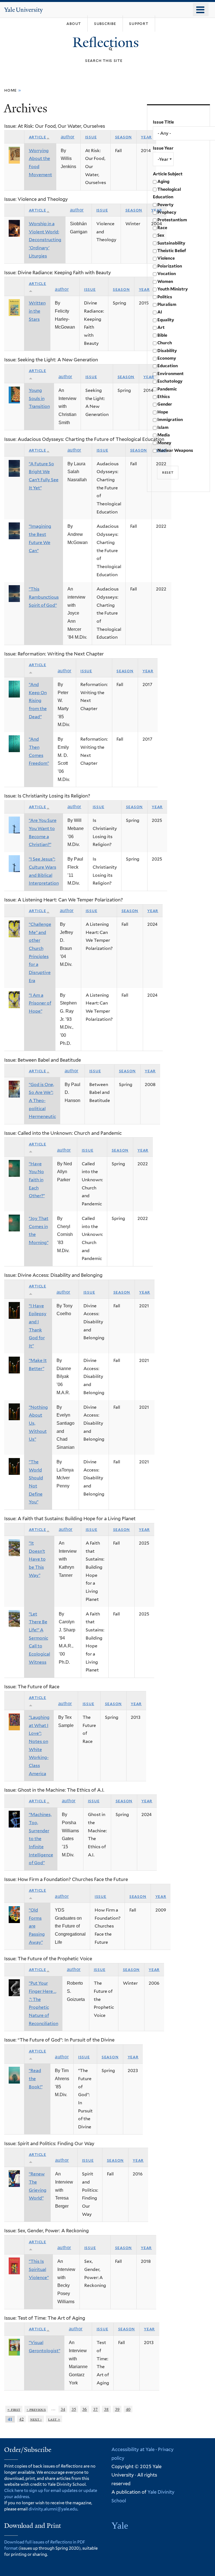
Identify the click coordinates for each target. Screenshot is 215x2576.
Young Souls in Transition (39, 398)
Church (165, 343)
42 (22, 2419)
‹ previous (36, 2409)
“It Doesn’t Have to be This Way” (37, 1559)
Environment (170, 374)
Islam (163, 427)
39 (117, 2409)
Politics (165, 297)
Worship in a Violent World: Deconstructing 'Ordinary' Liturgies (45, 240)
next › (36, 2419)
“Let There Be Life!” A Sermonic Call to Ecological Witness (39, 1638)
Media (164, 435)
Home (10, 90)
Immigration (170, 420)
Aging (163, 182)
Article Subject (168, 174)
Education (168, 366)
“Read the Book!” (36, 2079)
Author (68, 137)
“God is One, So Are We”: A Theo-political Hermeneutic (42, 1101)
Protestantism (172, 220)
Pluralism (167, 304)
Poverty (165, 205)
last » (54, 2419)
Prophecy (167, 212)
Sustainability (171, 243)
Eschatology (170, 381)
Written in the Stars (37, 311)
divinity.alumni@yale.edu (53, 2509)
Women (165, 282)
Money (164, 443)
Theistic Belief (172, 251)
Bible (162, 335)
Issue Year (163, 148)
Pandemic (167, 389)
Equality (166, 320)
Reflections (107, 42)
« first (14, 2409)
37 (95, 2409)
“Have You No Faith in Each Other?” (37, 1180)
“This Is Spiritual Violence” (39, 2269)
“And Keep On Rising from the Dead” (38, 701)
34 (63, 2409)
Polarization (170, 266)
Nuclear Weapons (175, 450)
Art (161, 327)
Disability (167, 351)
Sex (161, 235)
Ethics (164, 397)
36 (85, 2409)
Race (162, 228)
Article (38, 137)
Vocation (167, 274)
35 (74, 2409)
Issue (91, 137)
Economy (167, 358)
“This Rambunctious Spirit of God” (44, 597)
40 (128, 2409)
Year (146, 137)
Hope (163, 412)
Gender (165, 404)
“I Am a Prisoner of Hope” (40, 1003)
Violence (166, 258)
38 (106, 2409)
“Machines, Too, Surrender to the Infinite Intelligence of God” (41, 1839)
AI (160, 312)
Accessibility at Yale (133, 2449)
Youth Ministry (173, 289)
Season (124, 137)
